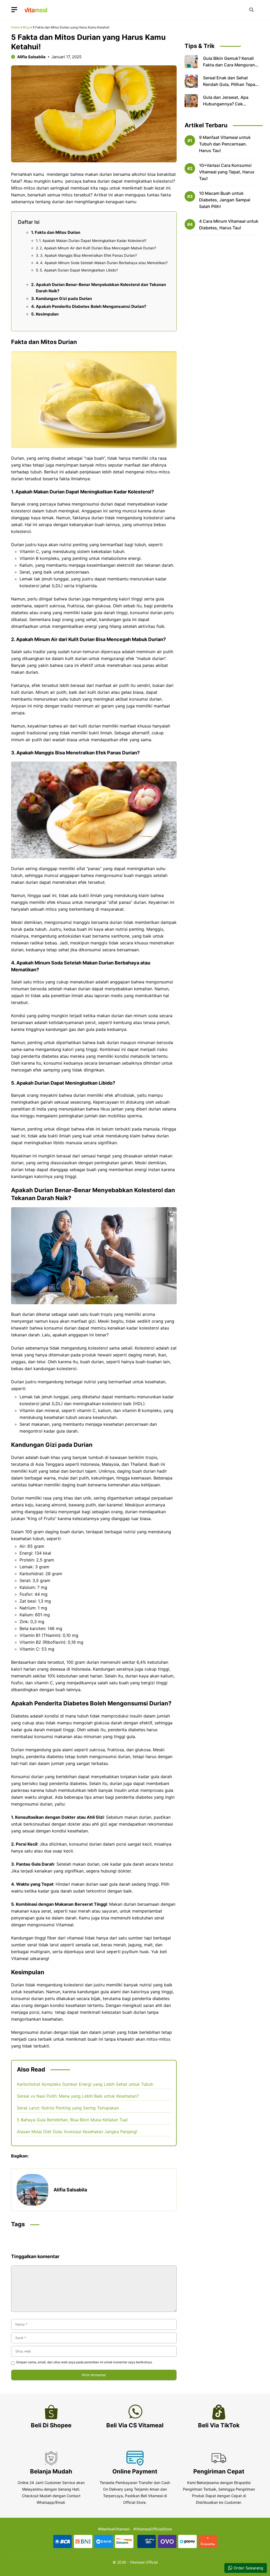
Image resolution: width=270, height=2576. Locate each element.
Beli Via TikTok (219, 2425)
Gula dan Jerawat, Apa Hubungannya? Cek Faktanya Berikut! (226, 104)
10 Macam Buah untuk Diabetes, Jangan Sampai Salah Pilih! (225, 200)
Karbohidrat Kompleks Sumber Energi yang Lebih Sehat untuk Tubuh (85, 2084)
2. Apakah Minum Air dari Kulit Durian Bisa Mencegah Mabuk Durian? (98, 248)
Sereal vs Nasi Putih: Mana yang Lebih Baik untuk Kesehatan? (78, 2096)
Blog (26, 27)
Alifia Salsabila (31, 57)
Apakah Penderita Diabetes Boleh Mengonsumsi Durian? (91, 306)
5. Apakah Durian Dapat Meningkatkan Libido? (79, 270)
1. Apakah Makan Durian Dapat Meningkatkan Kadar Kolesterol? (93, 241)
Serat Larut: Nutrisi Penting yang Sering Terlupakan (68, 2108)
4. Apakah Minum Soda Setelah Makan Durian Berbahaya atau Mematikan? (104, 263)
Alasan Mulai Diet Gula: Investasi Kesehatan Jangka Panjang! (77, 2132)
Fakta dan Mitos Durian (57, 232)
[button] (252, 10)
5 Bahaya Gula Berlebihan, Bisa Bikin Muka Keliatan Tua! (72, 2120)
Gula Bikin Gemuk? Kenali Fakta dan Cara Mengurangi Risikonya (231, 65)
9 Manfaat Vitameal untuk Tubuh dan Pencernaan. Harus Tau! (225, 144)
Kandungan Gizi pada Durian (64, 299)
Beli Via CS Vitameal (135, 2425)
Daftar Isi (29, 222)
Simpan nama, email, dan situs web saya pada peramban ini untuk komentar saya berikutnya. (84, 2362)
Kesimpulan (47, 314)
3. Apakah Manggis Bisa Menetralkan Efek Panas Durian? (88, 255)
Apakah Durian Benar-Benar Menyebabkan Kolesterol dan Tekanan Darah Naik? (101, 288)
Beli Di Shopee (51, 2425)
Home (15, 27)
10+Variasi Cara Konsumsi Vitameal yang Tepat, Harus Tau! (227, 172)
